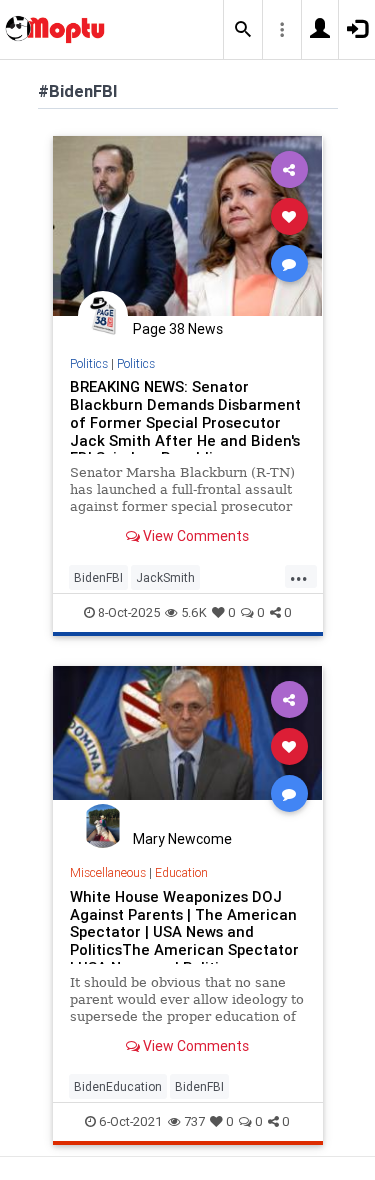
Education (181, 872)
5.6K (194, 612)
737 (194, 1121)
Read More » (188, 225)
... (299, 576)
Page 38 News (178, 329)
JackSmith (165, 577)
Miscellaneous (108, 872)
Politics (89, 363)
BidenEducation (118, 1086)
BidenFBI (98, 577)
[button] (243, 30)
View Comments (194, 536)
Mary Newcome (182, 839)
